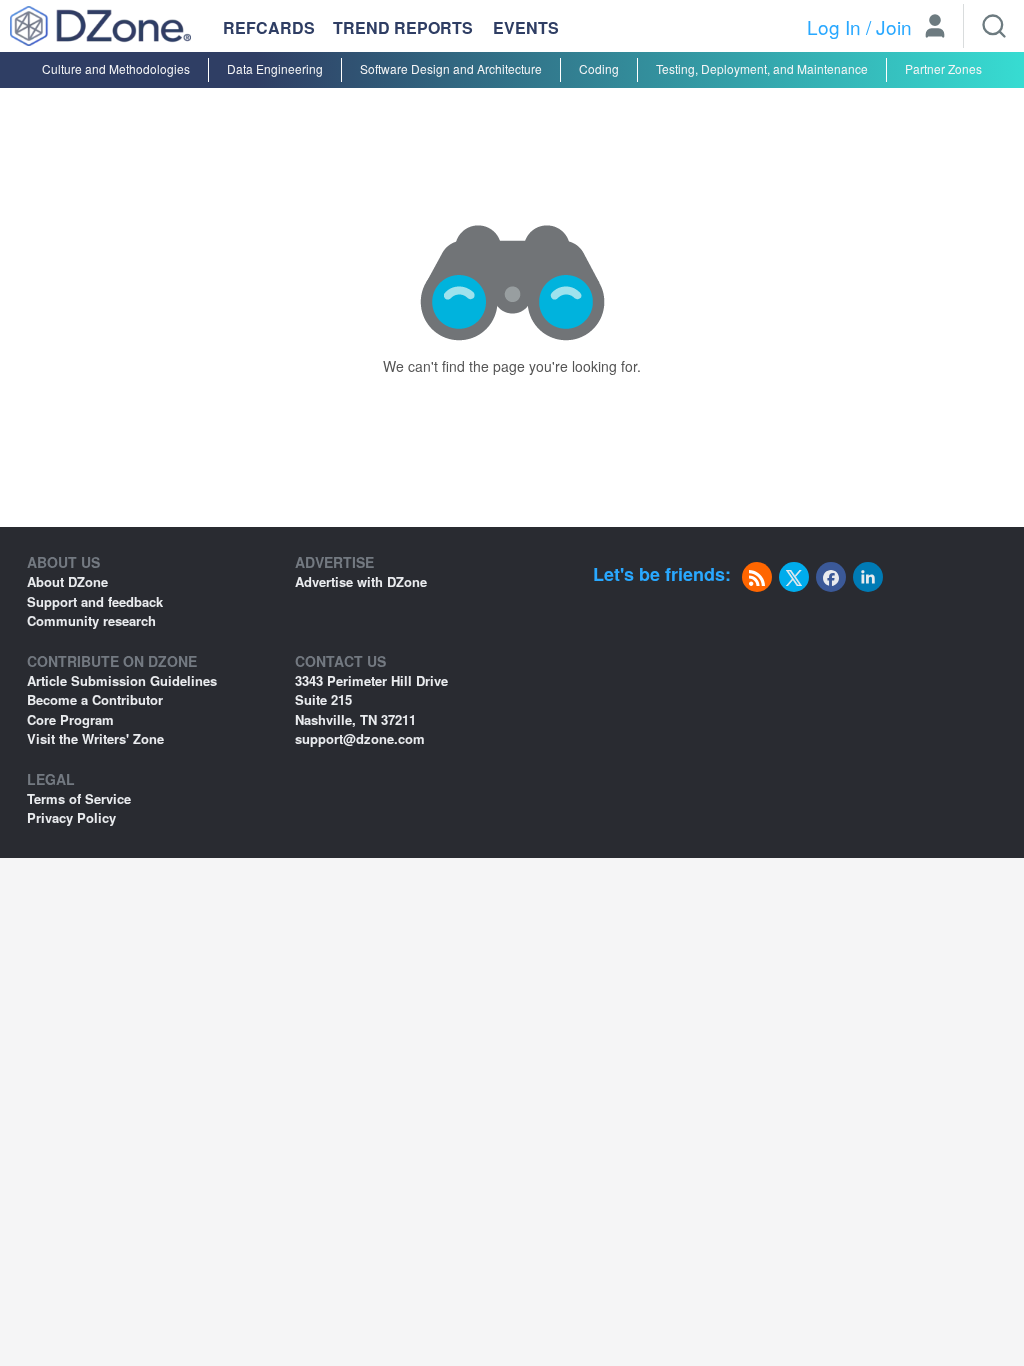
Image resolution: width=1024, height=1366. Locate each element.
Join (894, 26)
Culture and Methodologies (116, 68)
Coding (599, 68)
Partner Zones (943, 68)
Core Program (70, 719)
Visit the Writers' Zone (95, 738)
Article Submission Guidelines (122, 680)
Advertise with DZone (361, 581)
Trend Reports (403, 27)
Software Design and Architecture (451, 68)
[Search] (994, 26)
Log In (834, 26)
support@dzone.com (360, 738)
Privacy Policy (71, 817)
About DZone (67, 581)
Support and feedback (95, 601)
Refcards (269, 27)
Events (526, 28)
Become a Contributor (95, 699)
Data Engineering (275, 68)
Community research (91, 620)
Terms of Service (79, 798)
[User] (935, 28)
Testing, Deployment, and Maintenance (762, 68)
